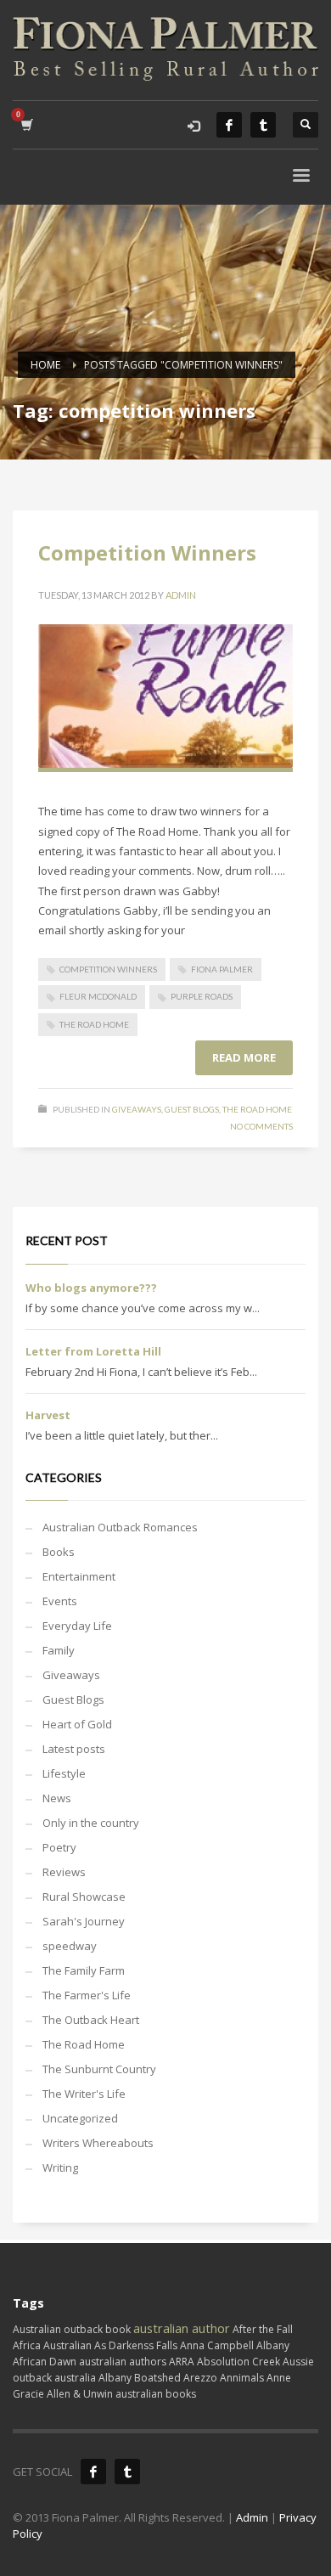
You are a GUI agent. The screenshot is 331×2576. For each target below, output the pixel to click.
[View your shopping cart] (26, 124)
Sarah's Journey (84, 1921)
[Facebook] (229, 125)
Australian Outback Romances (120, 1527)
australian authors (123, 2362)
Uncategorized (80, 2118)
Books (59, 1552)
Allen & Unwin (80, 2394)
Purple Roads (202, 996)
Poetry (59, 1847)
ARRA (182, 2362)
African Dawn (45, 2362)
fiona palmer (222, 969)
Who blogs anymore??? (91, 1288)
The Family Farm (84, 1970)
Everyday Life (77, 1626)
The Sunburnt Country (99, 2069)
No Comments (261, 1126)
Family (59, 1650)
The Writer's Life (84, 2094)
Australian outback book (72, 2329)
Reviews (64, 1872)
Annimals (242, 2378)
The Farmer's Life (87, 1995)
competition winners (108, 969)
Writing (60, 2167)
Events (60, 1601)
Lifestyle (64, 1773)
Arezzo (200, 2378)
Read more (244, 1057)
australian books (156, 2394)
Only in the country (91, 1823)
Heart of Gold (77, 1724)
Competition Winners (147, 552)
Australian (67, 2345)
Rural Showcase (84, 1897)
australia (75, 2378)
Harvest (48, 1415)
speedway (70, 1946)
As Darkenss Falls (136, 2345)
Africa (27, 2345)
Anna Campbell (217, 2345)
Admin (181, 595)
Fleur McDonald (98, 996)
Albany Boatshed (140, 2378)
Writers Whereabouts (98, 2143)
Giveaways (137, 1109)
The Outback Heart (91, 2020)
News (57, 1798)
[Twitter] (263, 125)
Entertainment (79, 1576)
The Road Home (94, 1024)
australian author (182, 2328)
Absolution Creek (238, 2362)
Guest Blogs (192, 1109)
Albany (273, 2345)
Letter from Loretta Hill (93, 1351)
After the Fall (263, 2329)
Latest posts (74, 1749)
